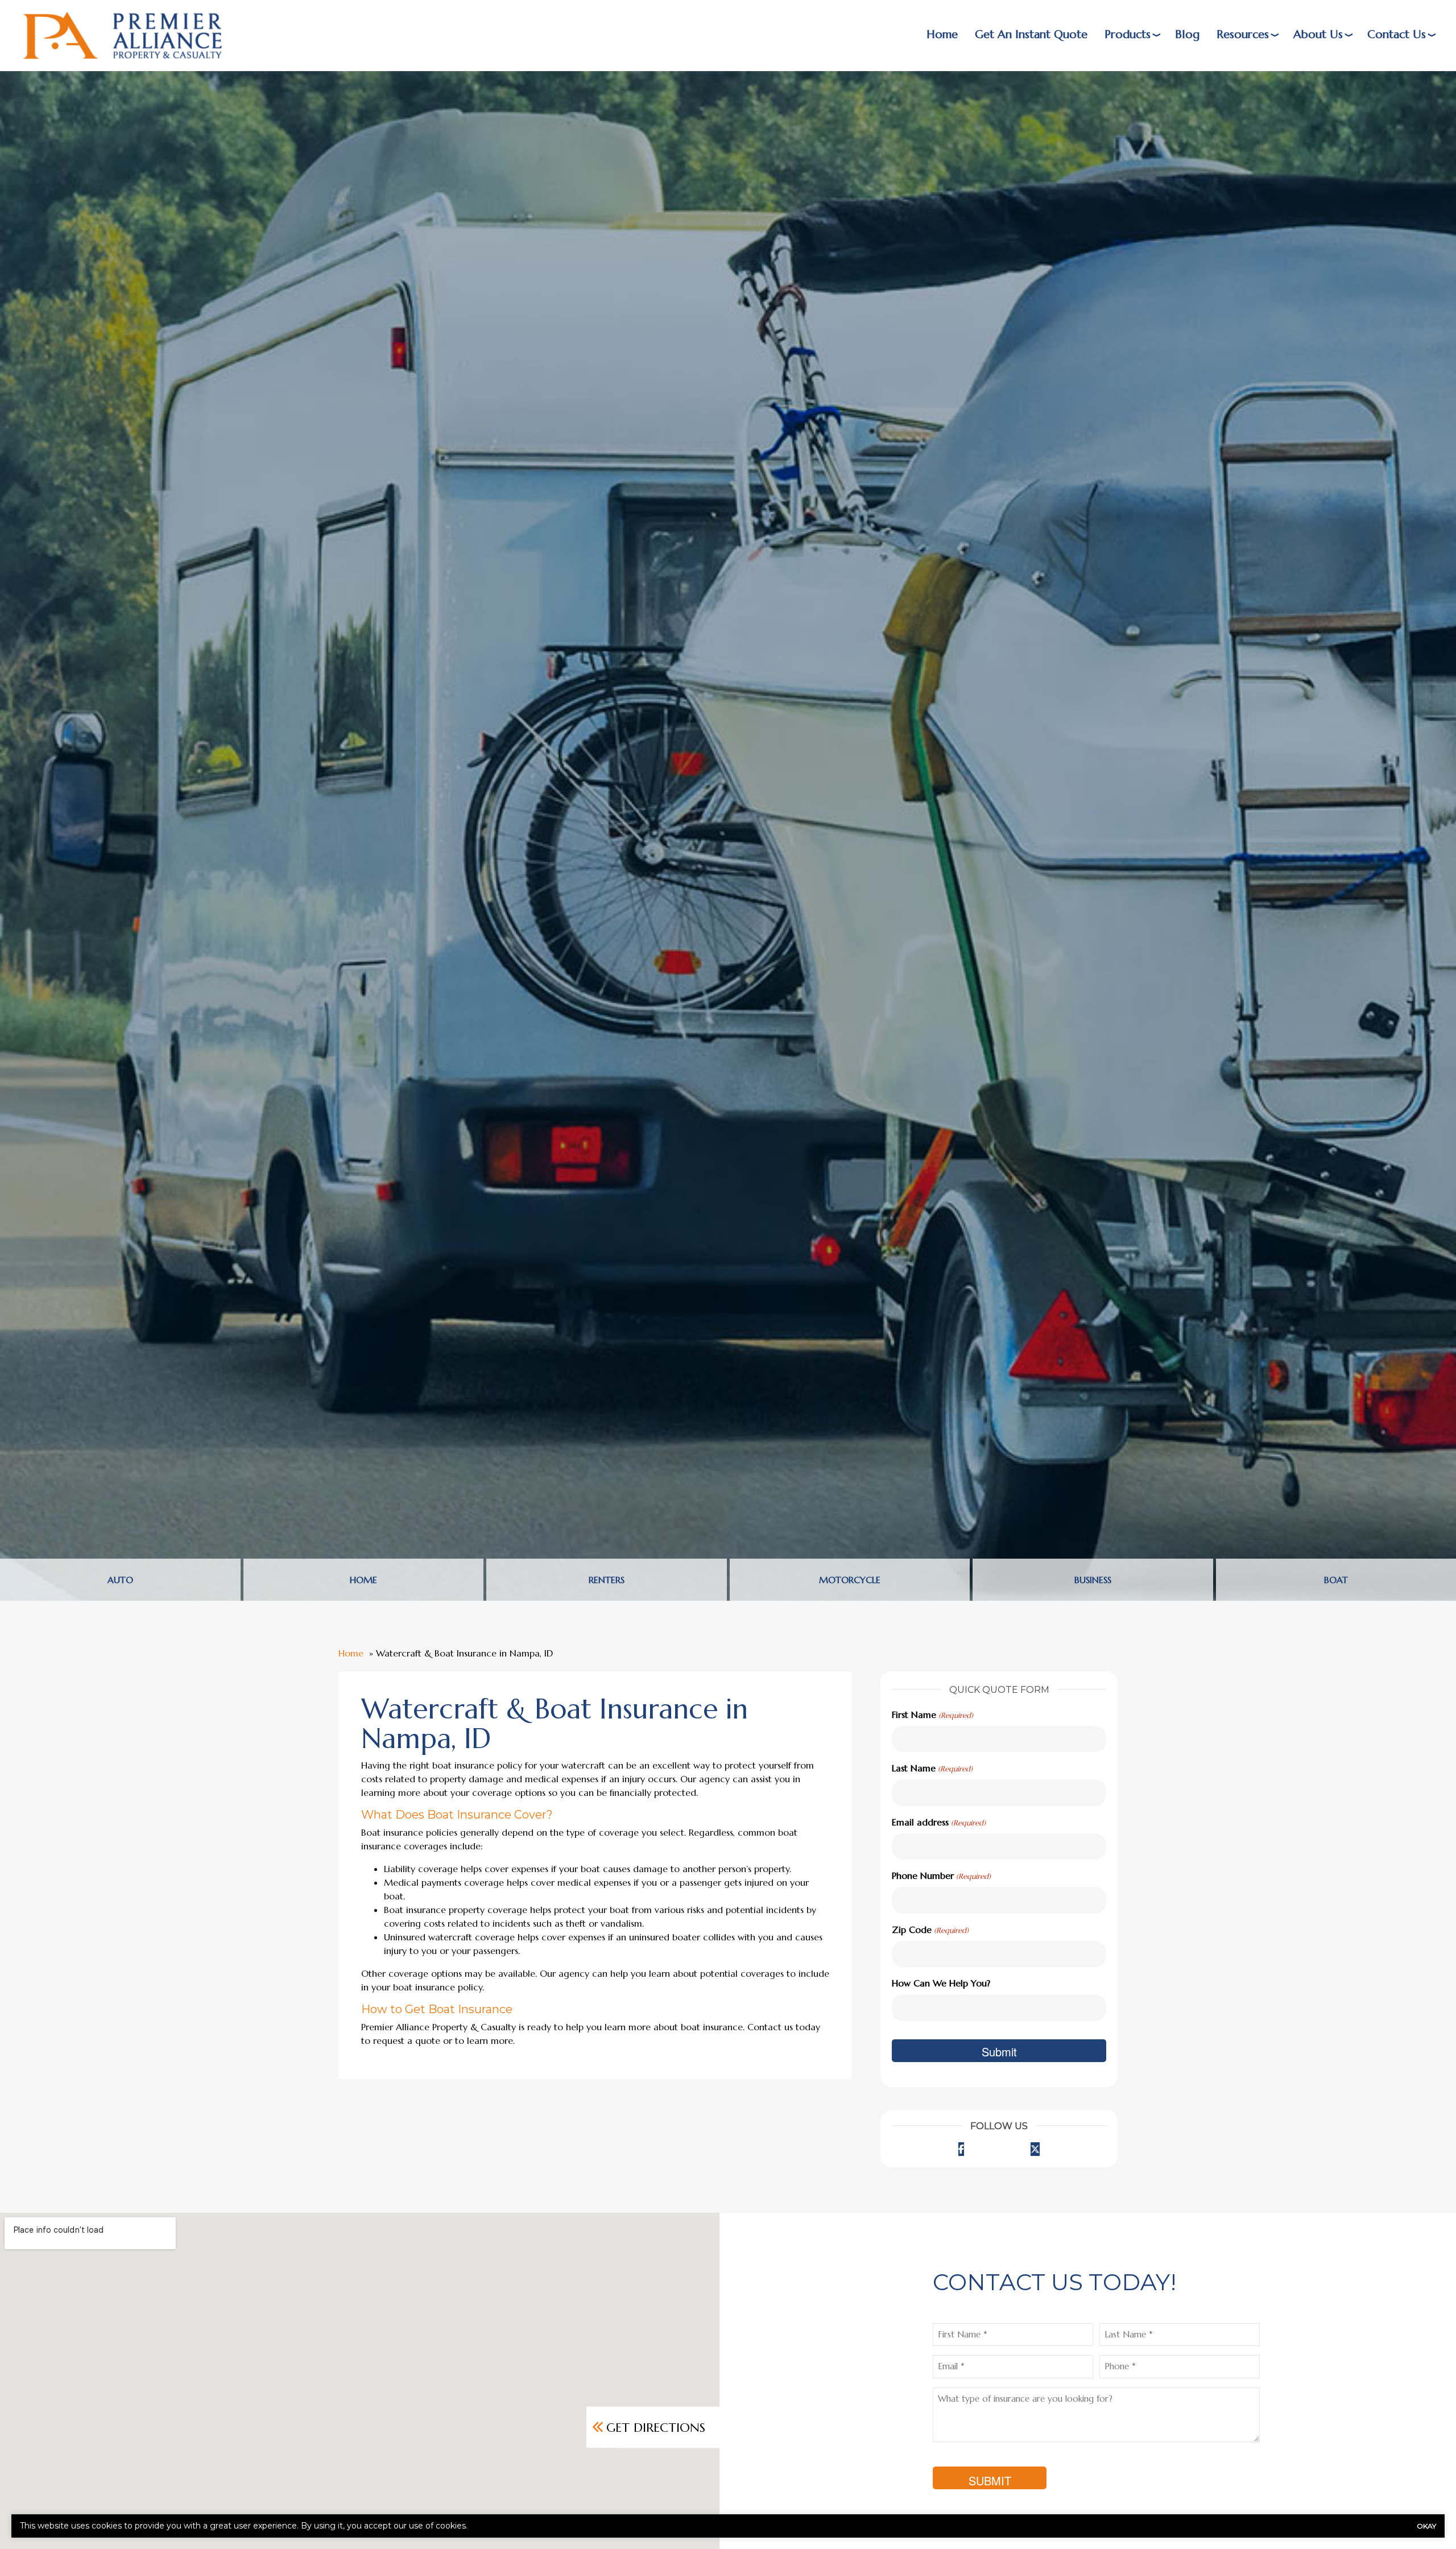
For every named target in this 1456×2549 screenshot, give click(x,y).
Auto (120, 1580)
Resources (1243, 34)
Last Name (932, 1768)
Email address (938, 1822)
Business (1093, 1580)
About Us (1318, 34)
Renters (607, 1580)
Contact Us (1397, 34)
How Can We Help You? (941, 1983)
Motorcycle (850, 1580)
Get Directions (656, 2427)
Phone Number (941, 1875)
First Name (932, 1715)
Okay (1426, 2526)
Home (942, 34)
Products (1128, 34)
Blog (1187, 34)
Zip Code (930, 1930)
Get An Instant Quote (1031, 34)
